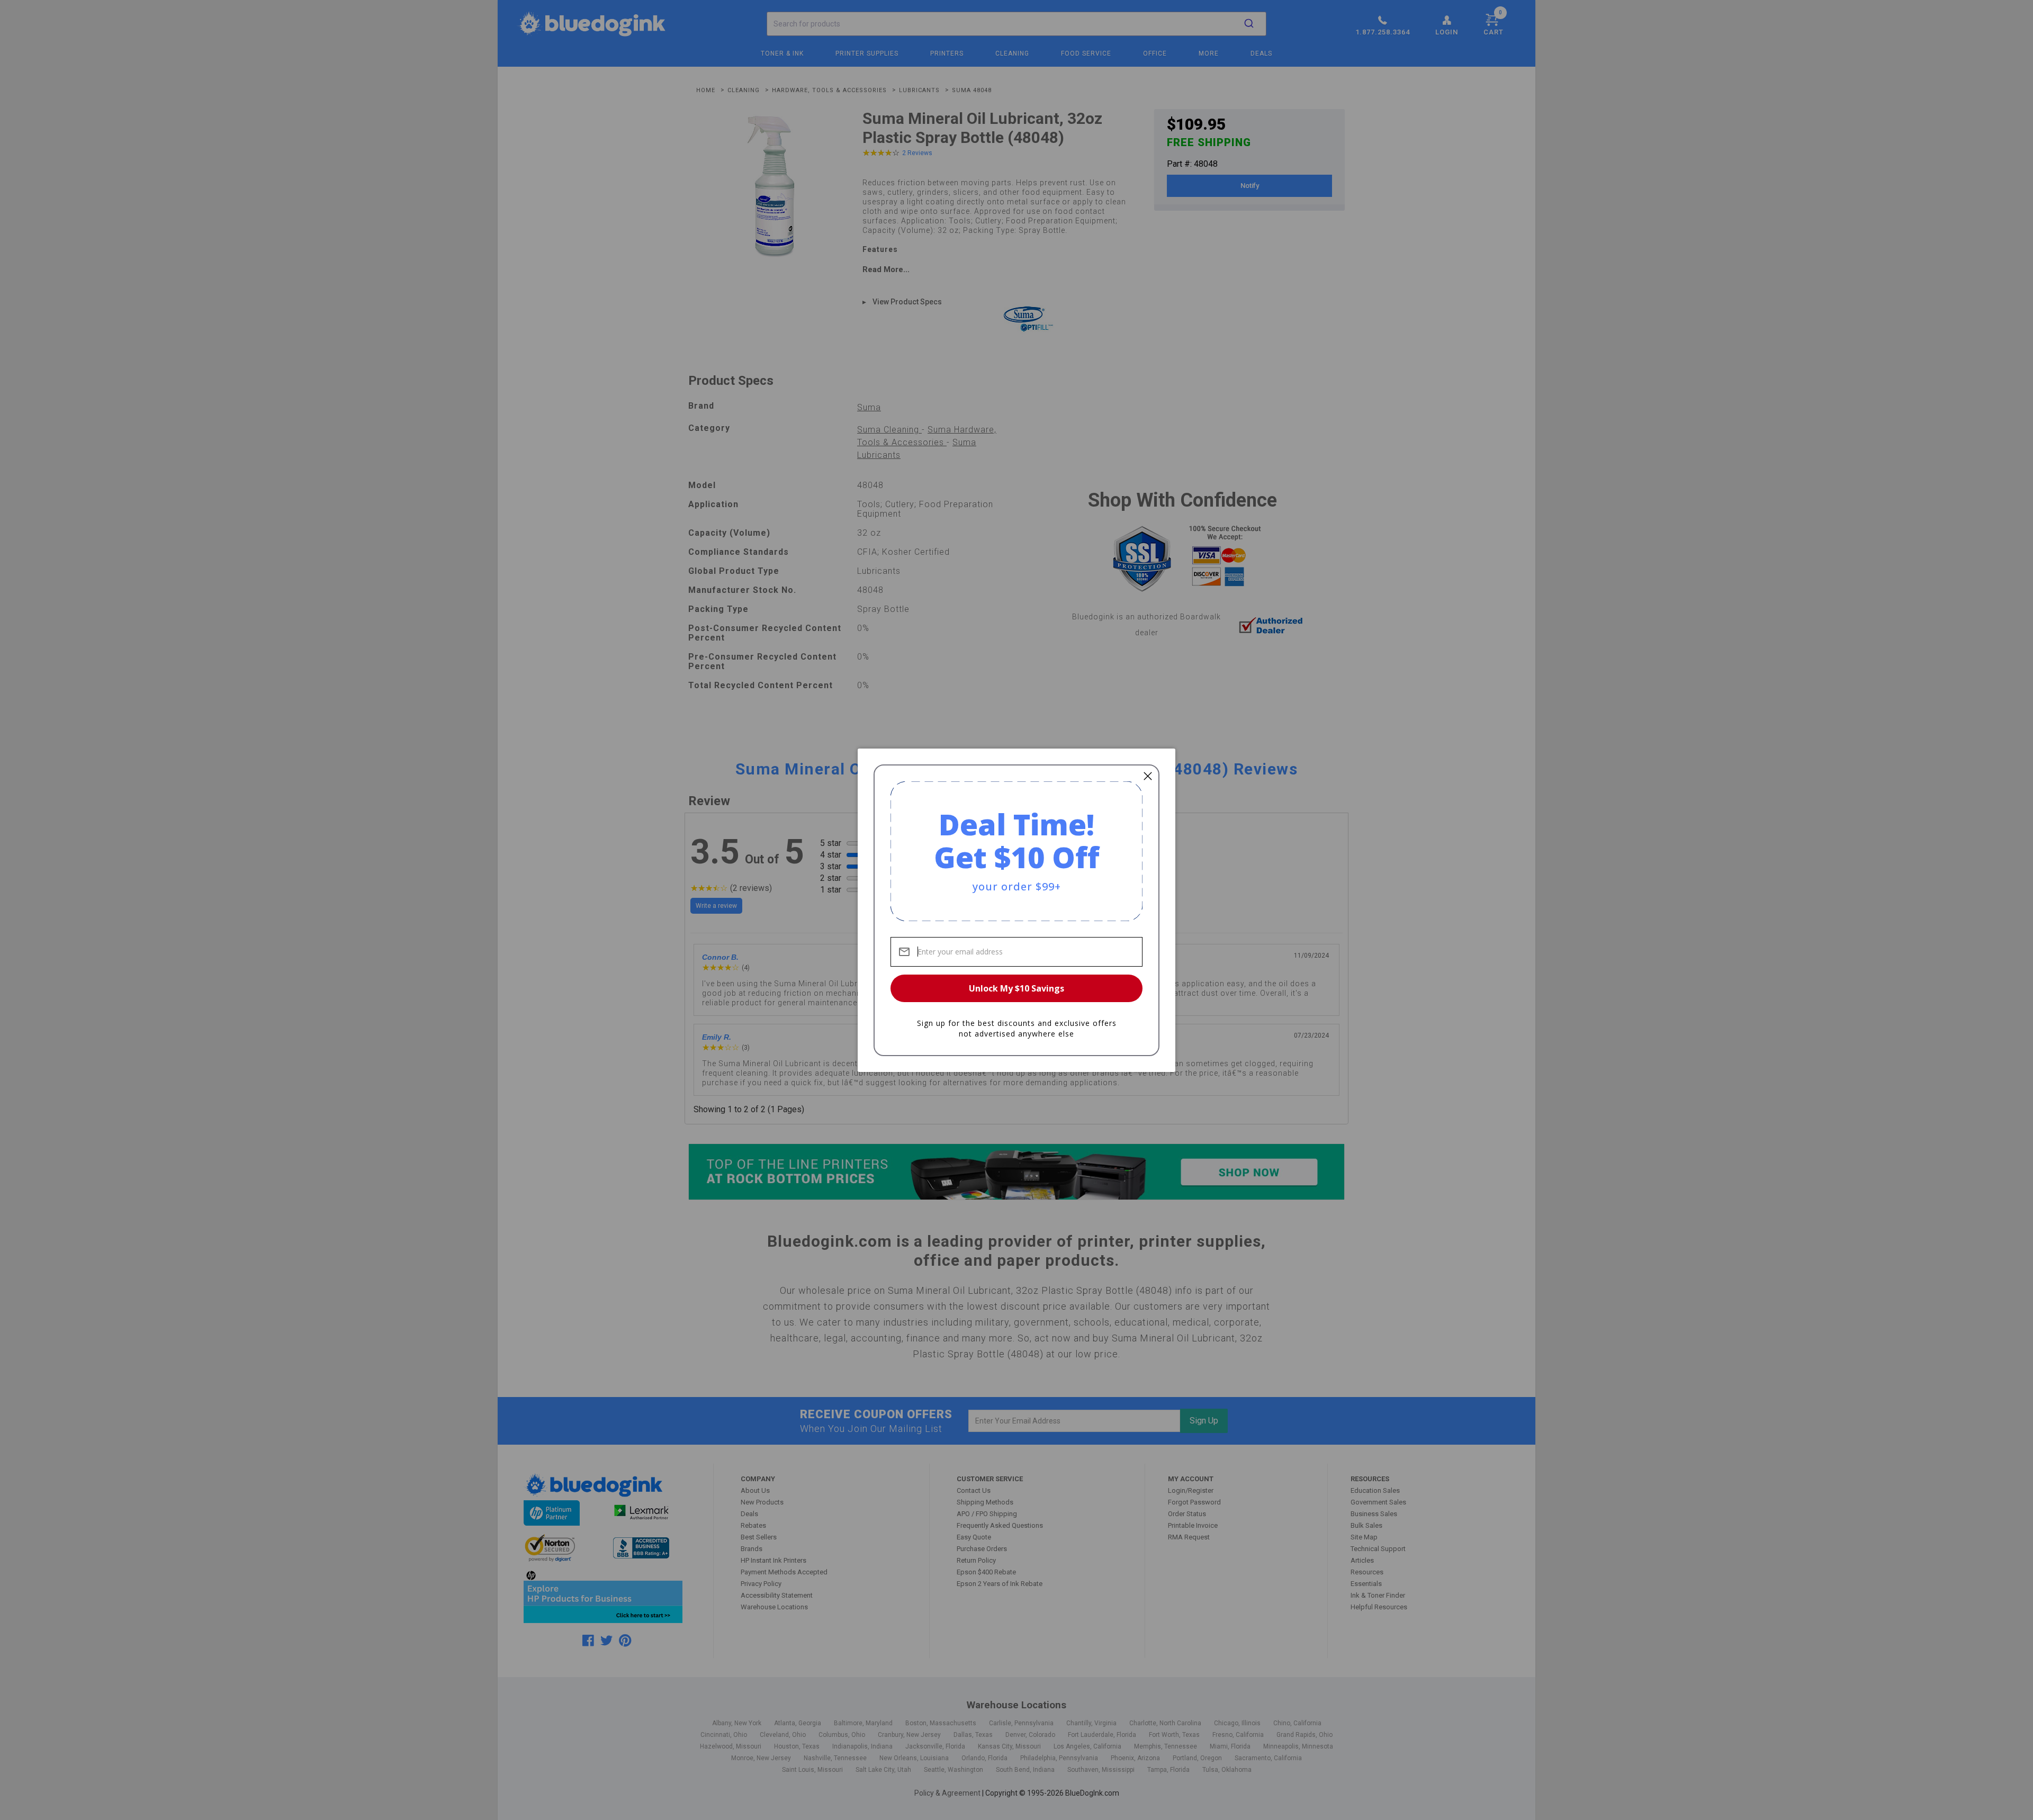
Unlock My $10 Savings (1016, 988)
